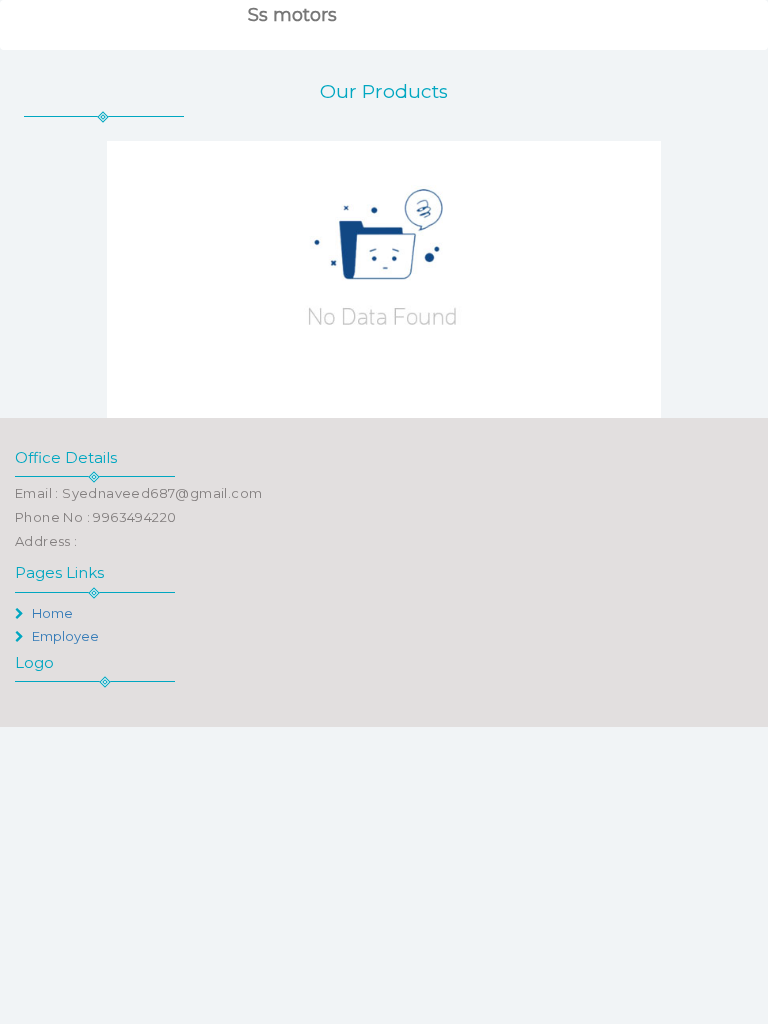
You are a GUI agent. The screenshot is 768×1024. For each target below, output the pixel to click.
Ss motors (292, 15)
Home (51, 613)
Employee (64, 636)
